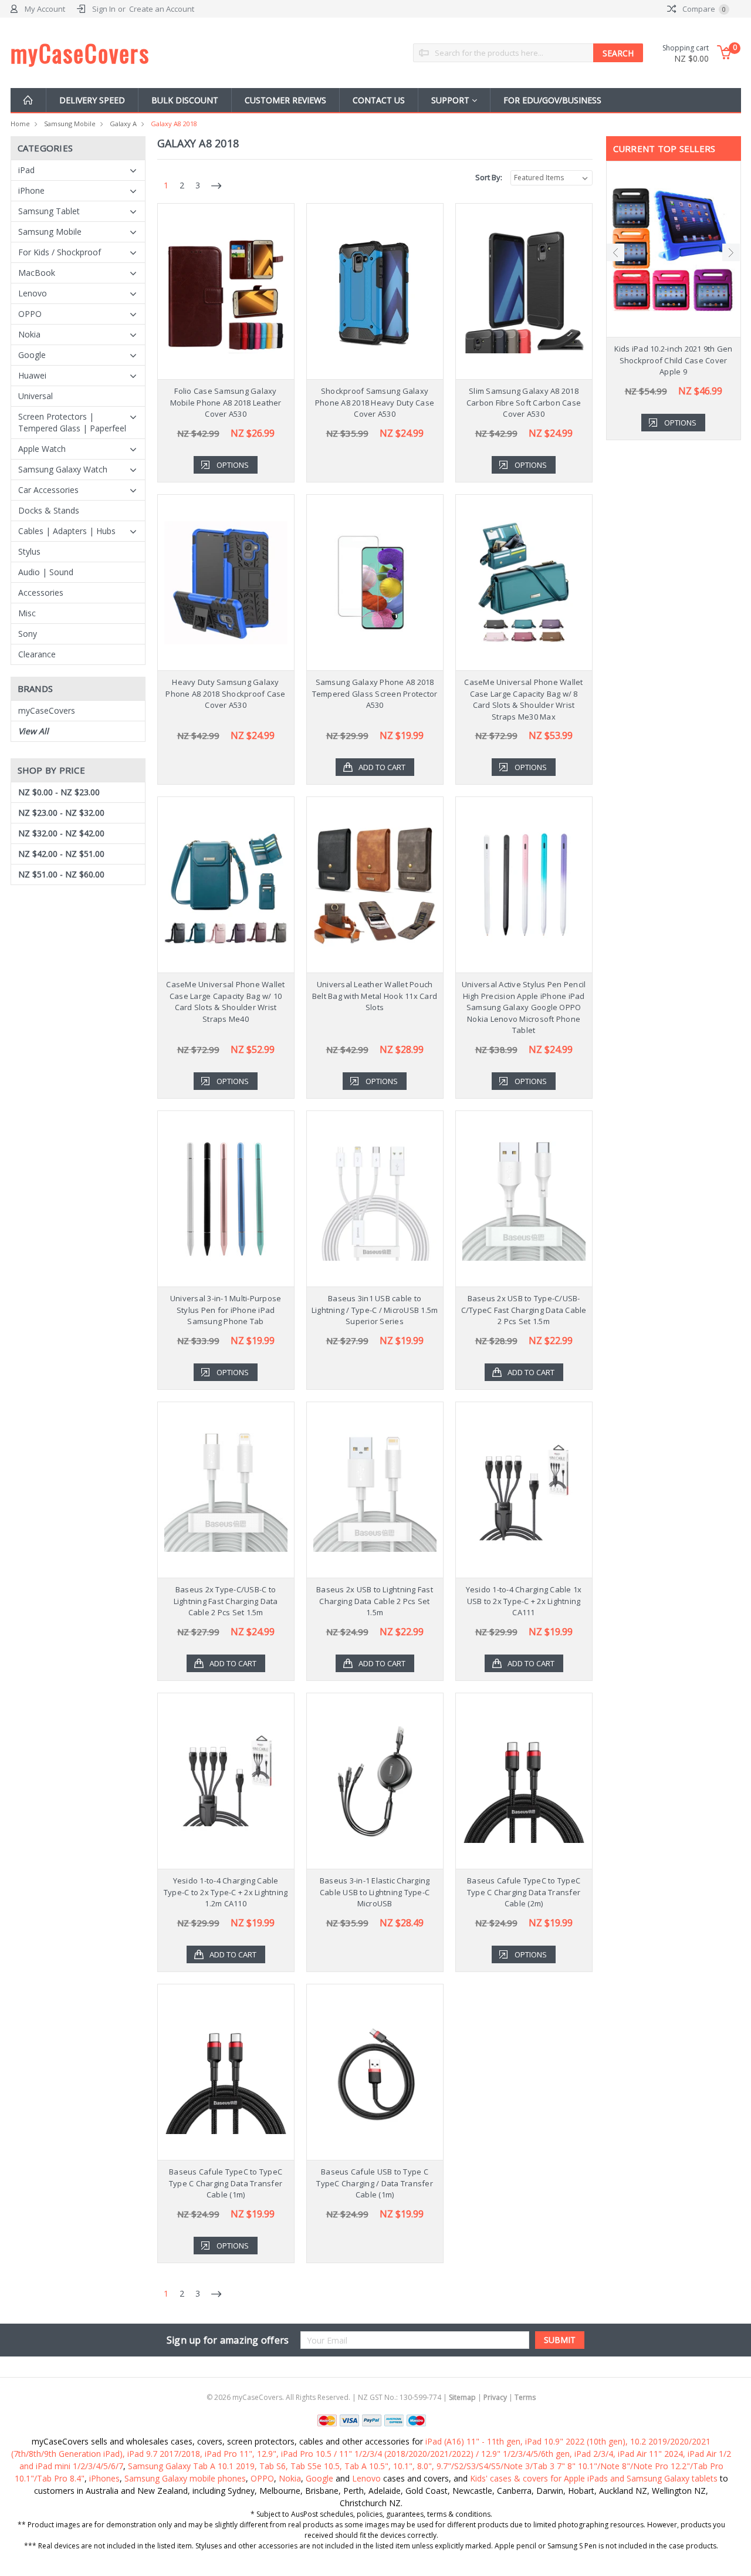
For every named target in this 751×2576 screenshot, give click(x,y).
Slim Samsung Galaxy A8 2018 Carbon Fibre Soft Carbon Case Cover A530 (524, 402)
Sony (28, 634)
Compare (703, 9)
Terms (525, 2397)
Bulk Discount (185, 100)
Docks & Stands (49, 510)
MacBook (37, 273)
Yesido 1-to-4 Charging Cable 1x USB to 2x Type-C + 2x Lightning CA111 (524, 1601)
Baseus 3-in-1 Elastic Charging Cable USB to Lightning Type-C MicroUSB (375, 1892)
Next (731, 252)
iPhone (31, 190)
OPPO (30, 314)
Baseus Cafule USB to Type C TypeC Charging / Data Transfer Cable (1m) (375, 2183)
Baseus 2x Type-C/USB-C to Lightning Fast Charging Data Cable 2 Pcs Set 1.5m (226, 1601)
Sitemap (462, 2397)
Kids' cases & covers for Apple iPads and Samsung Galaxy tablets (594, 2478)
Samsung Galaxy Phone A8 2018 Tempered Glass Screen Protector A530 (375, 693)
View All (33, 731)
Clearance (37, 654)
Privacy (495, 2397)
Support (451, 100)
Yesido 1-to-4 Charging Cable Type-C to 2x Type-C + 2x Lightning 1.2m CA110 (226, 1892)
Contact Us (379, 100)
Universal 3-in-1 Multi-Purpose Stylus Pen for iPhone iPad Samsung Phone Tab (226, 1310)
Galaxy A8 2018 (174, 124)
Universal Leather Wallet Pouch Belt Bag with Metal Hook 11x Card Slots (375, 996)
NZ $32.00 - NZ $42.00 (61, 833)
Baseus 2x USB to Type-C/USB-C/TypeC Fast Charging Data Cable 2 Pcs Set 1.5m (524, 1310)
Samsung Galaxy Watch (63, 469)
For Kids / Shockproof (60, 252)
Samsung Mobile (70, 124)
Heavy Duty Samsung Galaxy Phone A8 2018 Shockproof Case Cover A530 (225, 693)
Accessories (41, 592)
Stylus (29, 551)
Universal (35, 396)
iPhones (104, 2478)
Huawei (32, 375)
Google (32, 355)
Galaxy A (123, 124)
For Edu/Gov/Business (552, 100)
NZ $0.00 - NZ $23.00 (59, 792)
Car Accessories (48, 490)
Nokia (29, 334)
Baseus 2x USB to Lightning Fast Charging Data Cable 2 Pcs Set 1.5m (375, 1601)
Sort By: (489, 177)
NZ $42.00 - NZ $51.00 (61, 854)
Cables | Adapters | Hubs (67, 531)
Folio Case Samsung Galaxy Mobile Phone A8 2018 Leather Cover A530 (226, 402)
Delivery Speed (92, 100)
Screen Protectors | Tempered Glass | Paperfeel (72, 422)
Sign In (104, 9)
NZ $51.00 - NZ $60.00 (61, 874)
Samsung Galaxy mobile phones (185, 2478)
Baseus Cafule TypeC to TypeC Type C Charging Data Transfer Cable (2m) (524, 1892)
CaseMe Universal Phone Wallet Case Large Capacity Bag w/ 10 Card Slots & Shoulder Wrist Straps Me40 (225, 1002)
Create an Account (162, 9)
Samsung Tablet (49, 211)
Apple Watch (42, 449)
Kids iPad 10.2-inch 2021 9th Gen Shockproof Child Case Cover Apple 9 (674, 360)
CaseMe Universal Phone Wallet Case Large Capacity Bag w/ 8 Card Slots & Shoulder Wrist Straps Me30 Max (523, 699)
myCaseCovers (47, 710)
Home (20, 124)
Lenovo (33, 293)
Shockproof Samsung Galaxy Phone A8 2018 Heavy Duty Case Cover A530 (375, 402)
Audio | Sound (46, 572)
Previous (615, 252)
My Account (45, 9)
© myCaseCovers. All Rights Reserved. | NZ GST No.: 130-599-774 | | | (371, 2397)
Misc (27, 613)
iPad (26, 170)
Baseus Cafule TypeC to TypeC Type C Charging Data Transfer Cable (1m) (226, 2183)
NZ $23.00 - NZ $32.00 (61, 813)
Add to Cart (382, 767)
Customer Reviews (285, 100)
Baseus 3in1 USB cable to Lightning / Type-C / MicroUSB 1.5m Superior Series (375, 1310)
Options (233, 465)
